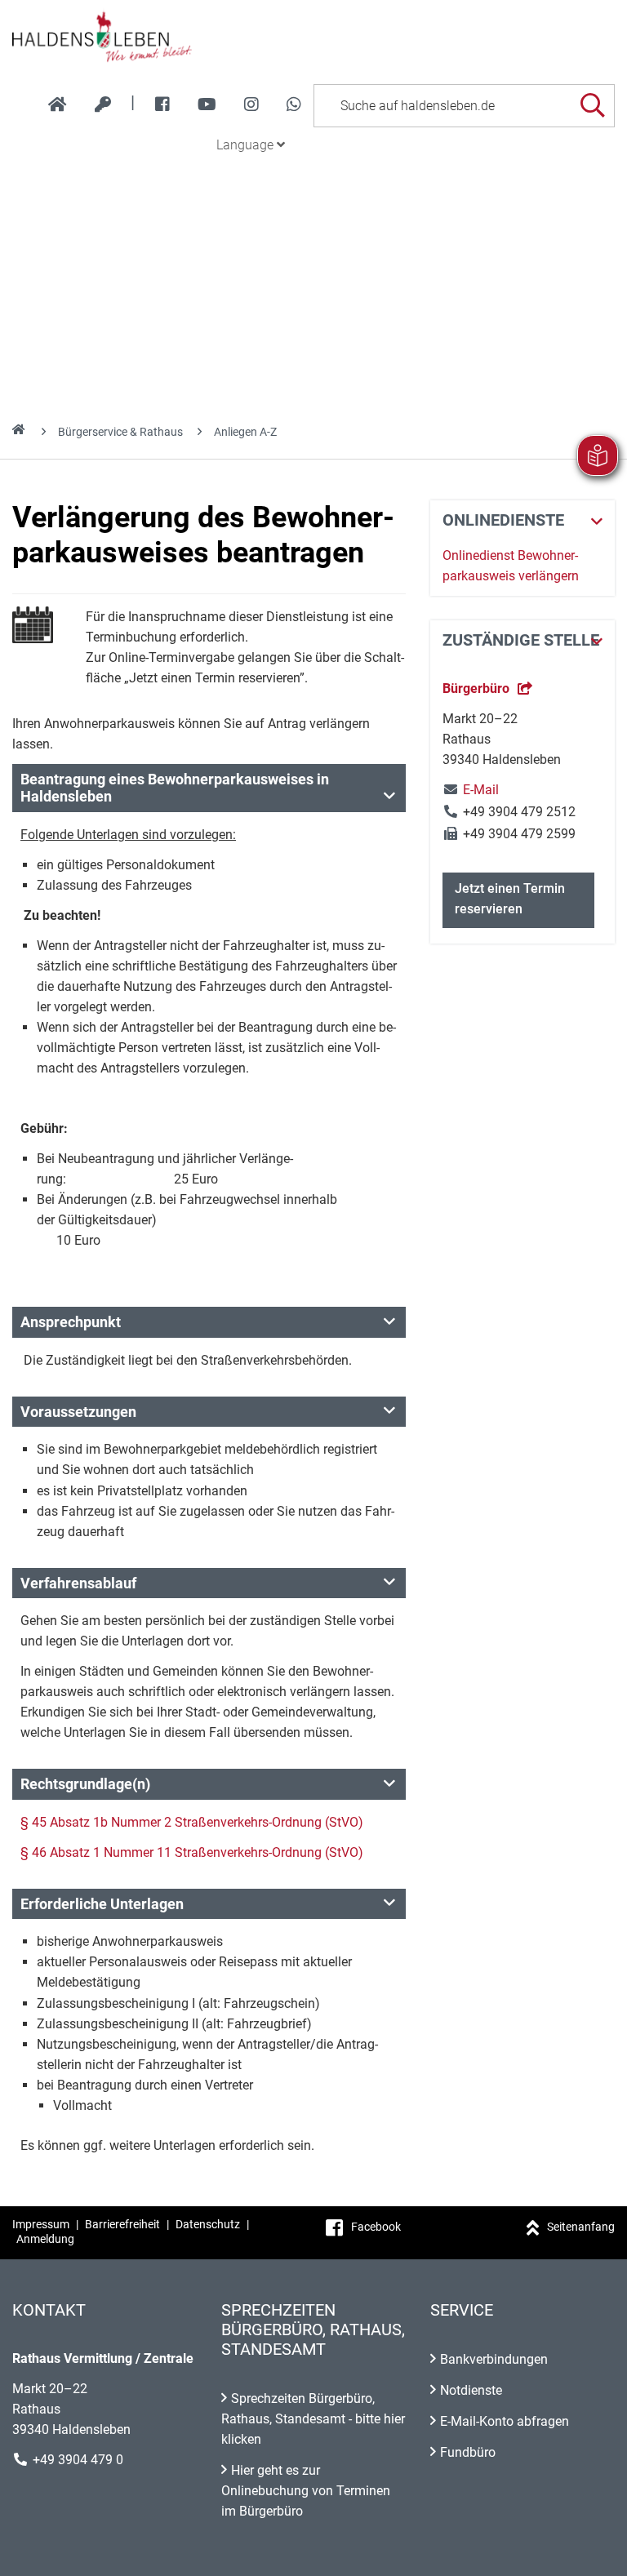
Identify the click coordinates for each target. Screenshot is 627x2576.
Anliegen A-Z (245, 432)
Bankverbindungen (494, 2359)
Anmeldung (45, 2239)
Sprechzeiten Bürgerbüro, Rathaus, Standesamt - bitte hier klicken (313, 2419)
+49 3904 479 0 (78, 2460)
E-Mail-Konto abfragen (505, 2421)
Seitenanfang (581, 2227)
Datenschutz (208, 2224)
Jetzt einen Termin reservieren (510, 899)
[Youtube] (207, 104)
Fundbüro (468, 2452)
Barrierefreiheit (122, 2224)
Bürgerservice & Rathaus (120, 432)
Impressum (41, 2224)
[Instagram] (251, 104)
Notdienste (471, 2390)
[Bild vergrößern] (33, 625)
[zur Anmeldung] (103, 104)
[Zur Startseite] (313, 36)
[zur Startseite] (58, 104)
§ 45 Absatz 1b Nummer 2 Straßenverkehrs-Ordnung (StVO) (192, 1822)
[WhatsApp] (294, 104)
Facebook (376, 2227)
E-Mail (471, 790)
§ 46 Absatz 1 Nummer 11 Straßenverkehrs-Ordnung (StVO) (192, 1852)
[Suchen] (592, 106)
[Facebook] (162, 104)
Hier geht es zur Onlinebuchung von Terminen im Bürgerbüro (306, 2491)
